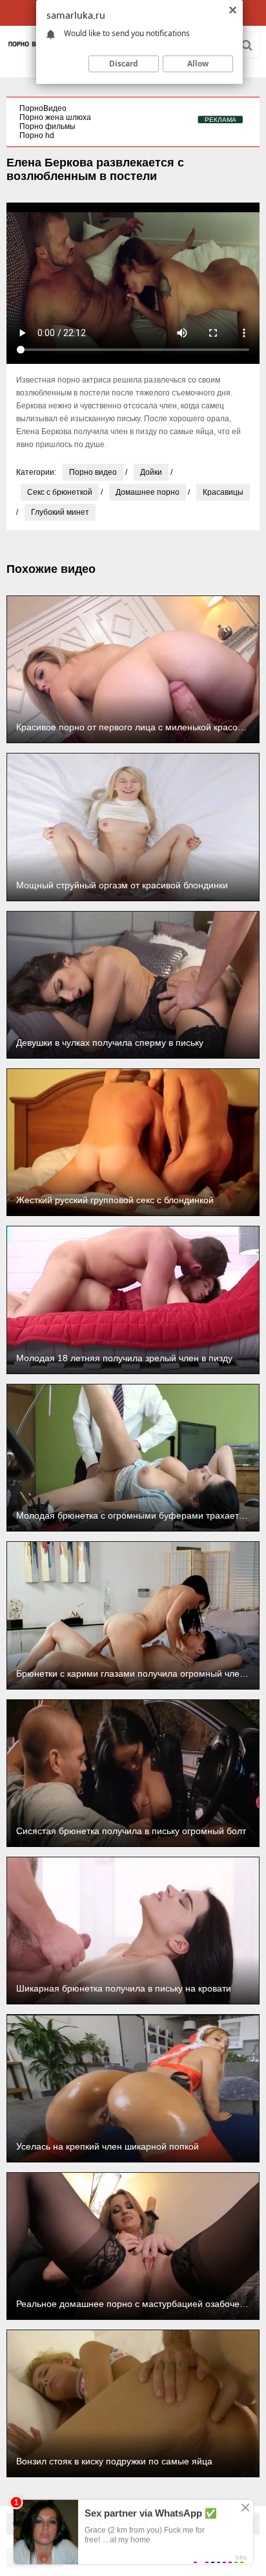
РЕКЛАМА (220, 120)
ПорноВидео (43, 108)
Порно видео (93, 472)
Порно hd (37, 135)
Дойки (151, 472)
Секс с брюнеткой (60, 492)
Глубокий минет (60, 512)
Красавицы (223, 492)
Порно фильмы (47, 126)
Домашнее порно (148, 492)
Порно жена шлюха (55, 117)
